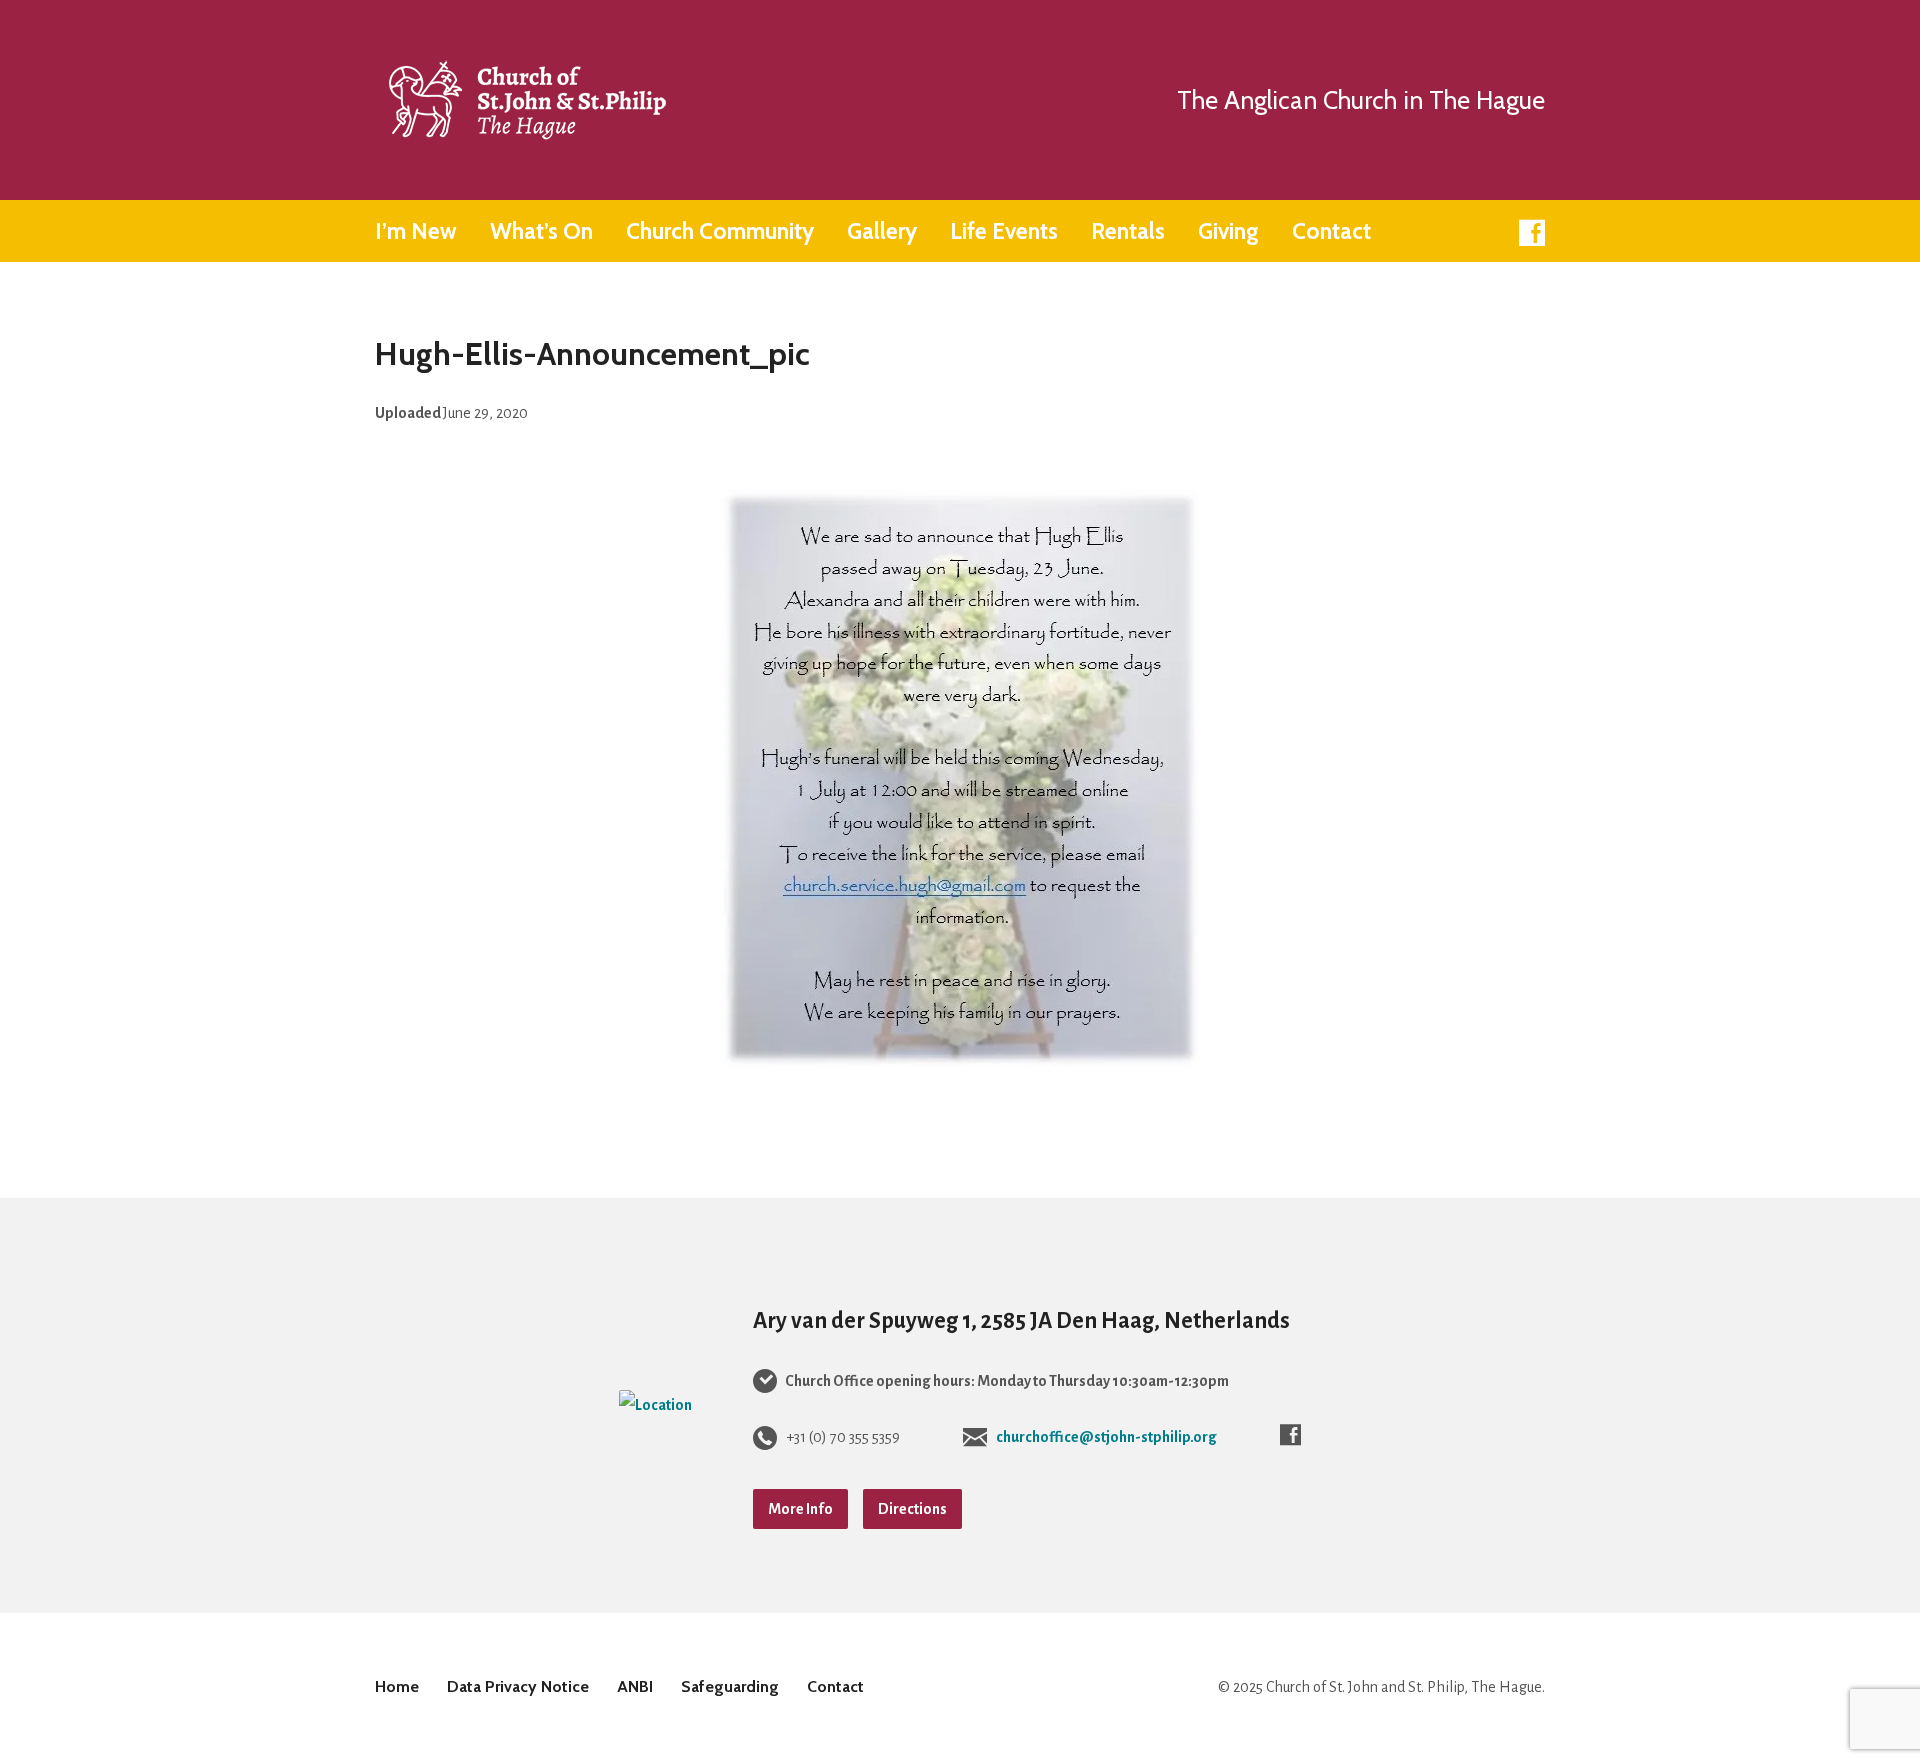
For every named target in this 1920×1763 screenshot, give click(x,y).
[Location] (655, 1405)
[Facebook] (1532, 233)
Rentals (1128, 231)
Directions (912, 1509)
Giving (1228, 231)
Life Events (1004, 231)
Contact (1331, 231)
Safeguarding (730, 1686)
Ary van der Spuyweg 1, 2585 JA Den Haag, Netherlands (1021, 1321)
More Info (800, 1509)
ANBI (635, 1686)
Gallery (882, 231)
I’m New (416, 231)
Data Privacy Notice (518, 1686)
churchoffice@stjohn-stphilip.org (1106, 1437)
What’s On (541, 231)
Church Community (720, 231)
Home (397, 1686)
